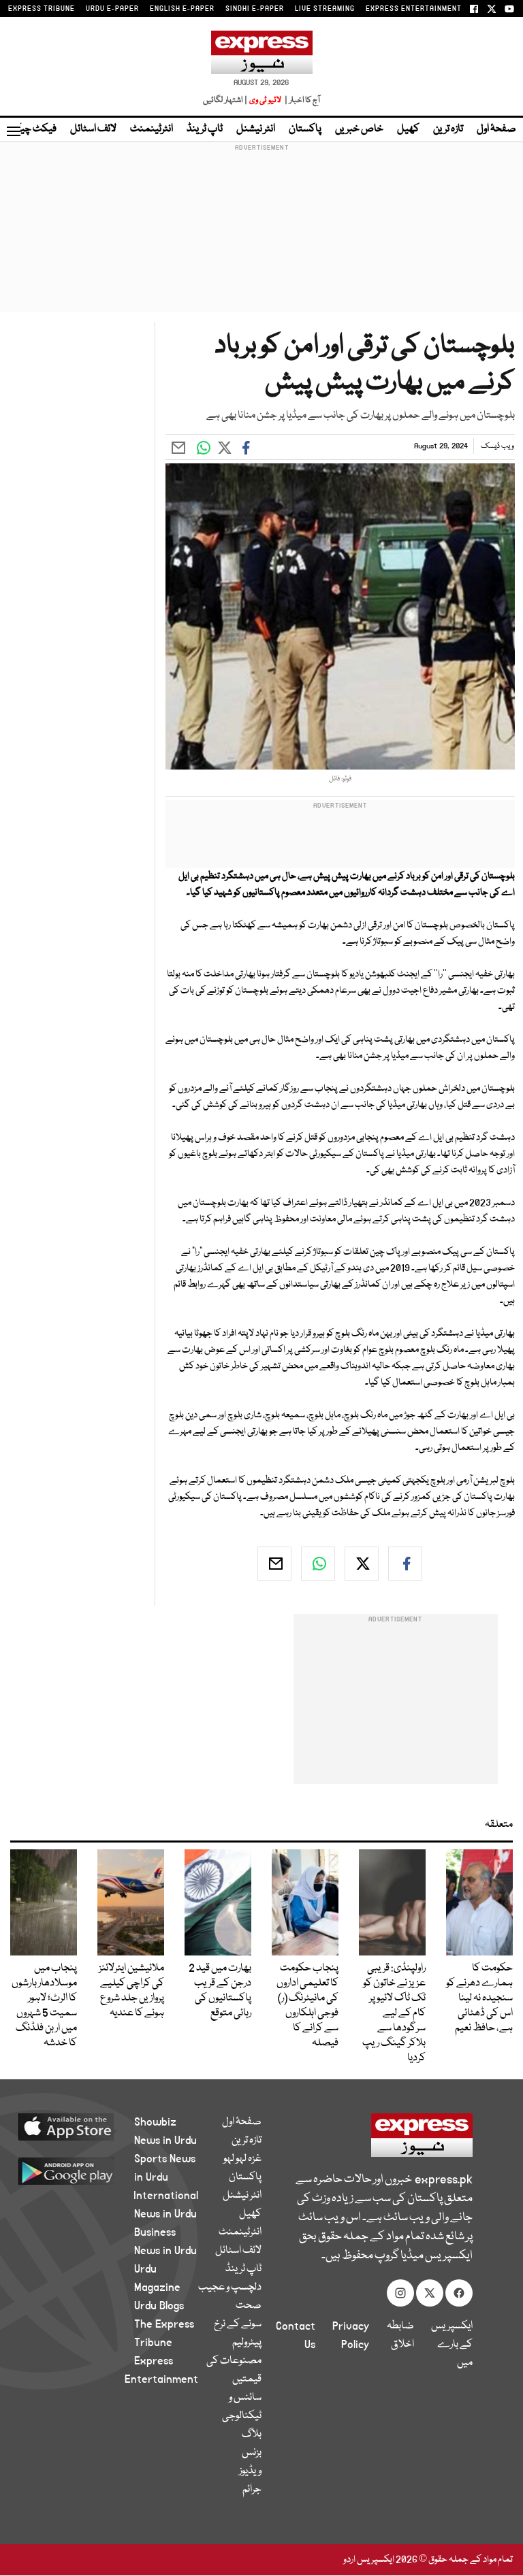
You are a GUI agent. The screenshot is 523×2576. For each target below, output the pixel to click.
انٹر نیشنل (256, 129)
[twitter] (362, 1564)
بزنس (252, 2453)
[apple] (82, 2126)
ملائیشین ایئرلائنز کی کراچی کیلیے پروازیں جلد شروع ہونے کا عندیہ (131, 1991)
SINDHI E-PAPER (255, 9)
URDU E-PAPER (112, 9)
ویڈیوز (250, 2471)
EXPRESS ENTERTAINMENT (414, 9)
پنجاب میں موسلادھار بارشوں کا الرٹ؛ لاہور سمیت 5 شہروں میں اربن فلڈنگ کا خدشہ (44, 2006)
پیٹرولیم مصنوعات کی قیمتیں (234, 2361)
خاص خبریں (359, 129)
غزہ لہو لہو (242, 2159)
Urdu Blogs (159, 2306)
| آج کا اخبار (301, 100)
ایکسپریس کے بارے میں (452, 2345)
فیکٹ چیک (33, 129)
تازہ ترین (448, 129)
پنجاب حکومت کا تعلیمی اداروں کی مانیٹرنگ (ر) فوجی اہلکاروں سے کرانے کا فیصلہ (307, 2006)
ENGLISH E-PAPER (182, 9)
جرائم (252, 2490)
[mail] (274, 1564)
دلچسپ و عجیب (230, 2288)
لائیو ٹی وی (265, 100)
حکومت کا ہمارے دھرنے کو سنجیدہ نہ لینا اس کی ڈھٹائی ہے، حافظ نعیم (479, 1998)
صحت (249, 2306)
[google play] (82, 2170)
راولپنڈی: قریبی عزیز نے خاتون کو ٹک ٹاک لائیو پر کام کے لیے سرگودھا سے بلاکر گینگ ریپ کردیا (394, 2013)
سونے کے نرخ (238, 2324)
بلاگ (252, 2434)
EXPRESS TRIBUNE (42, 9)
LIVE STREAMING (325, 9)
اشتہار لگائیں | (225, 100)
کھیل (408, 129)
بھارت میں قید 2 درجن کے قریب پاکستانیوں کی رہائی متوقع (220, 1991)
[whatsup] (318, 1564)
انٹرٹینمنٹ (152, 129)
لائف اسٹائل (93, 129)
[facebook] (405, 1564)
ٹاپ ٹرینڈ (205, 129)
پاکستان (305, 129)
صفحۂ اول (496, 129)
